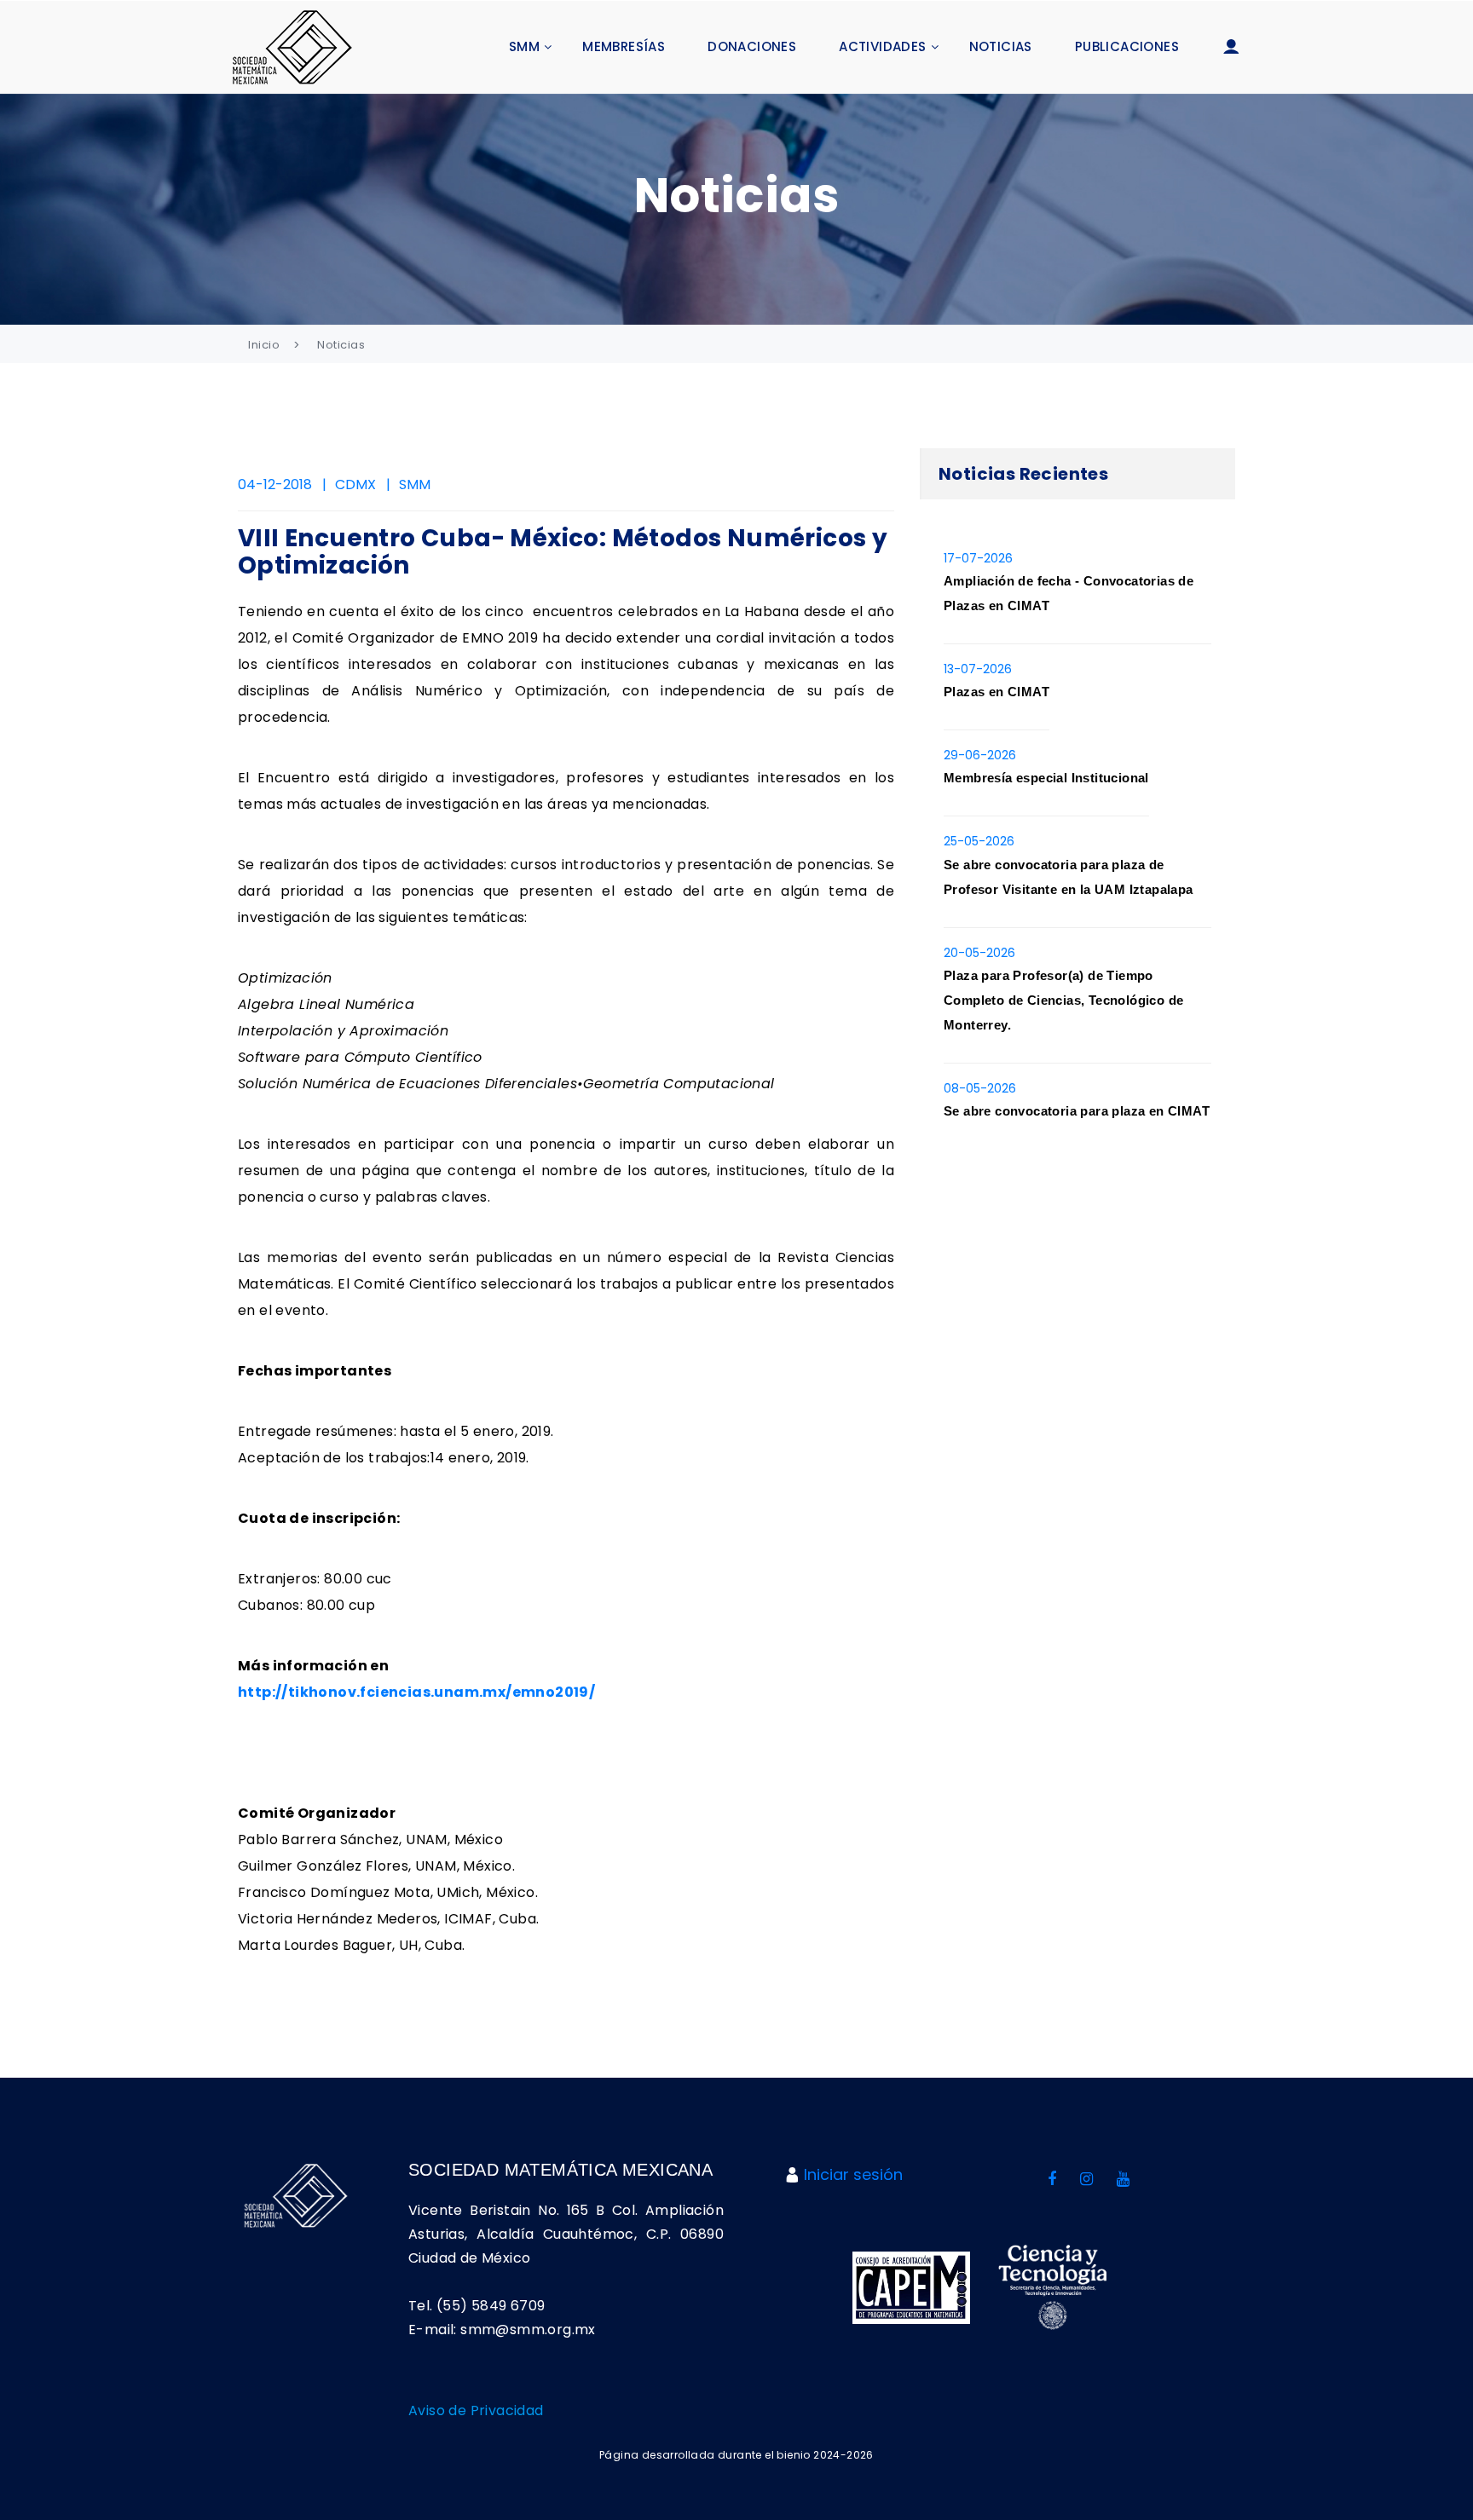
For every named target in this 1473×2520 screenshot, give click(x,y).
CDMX (355, 484)
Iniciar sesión (853, 2174)
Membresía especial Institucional (1046, 778)
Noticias (1001, 46)
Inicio (264, 345)
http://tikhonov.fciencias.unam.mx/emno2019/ (416, 1692)
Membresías (624, 46)
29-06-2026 (980, 755)
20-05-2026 (979, 953)
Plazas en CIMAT (996, 692)
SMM (524, 46)
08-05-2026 (980, 1088)
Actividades (882, 46)
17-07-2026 (978, 558)
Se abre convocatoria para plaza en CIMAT (1077, 1111)
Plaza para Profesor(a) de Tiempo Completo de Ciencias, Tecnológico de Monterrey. (1063, 1000)
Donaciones (752, 46)
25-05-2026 (979, 841)
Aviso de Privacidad (476, 2410)
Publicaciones (1127, 46)
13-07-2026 (978, 669)
